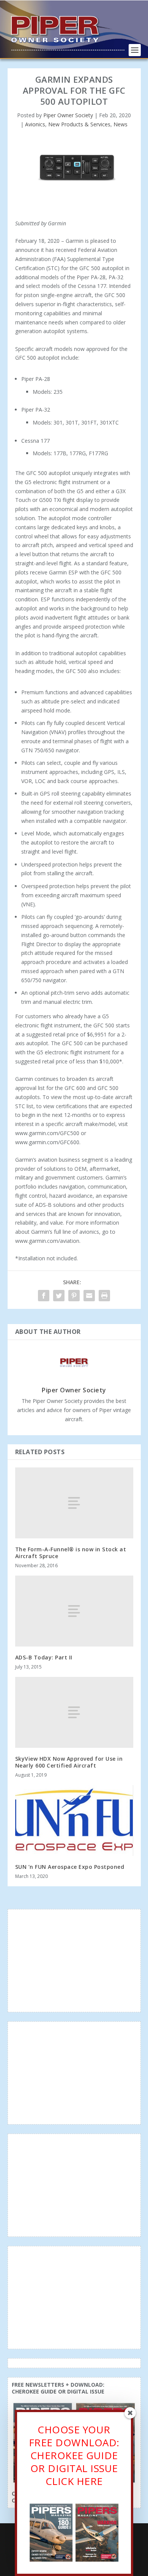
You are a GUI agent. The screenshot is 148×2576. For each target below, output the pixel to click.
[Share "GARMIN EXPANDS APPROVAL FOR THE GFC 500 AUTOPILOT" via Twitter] (59, 1296)
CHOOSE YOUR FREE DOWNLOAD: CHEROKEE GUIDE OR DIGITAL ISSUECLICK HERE (74, 2455)
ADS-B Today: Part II (44, 1657)
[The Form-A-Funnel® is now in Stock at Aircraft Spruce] (74, 1503)
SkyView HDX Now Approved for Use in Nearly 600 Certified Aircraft (69, 1762)
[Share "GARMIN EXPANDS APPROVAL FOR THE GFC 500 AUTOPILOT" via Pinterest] (74, 1296)
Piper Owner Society (68, 115)
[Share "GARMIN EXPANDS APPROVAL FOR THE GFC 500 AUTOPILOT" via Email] (89, 1296)
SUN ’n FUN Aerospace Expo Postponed (70, 1867)
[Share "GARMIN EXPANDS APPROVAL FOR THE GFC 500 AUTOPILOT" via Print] (104, 1296)
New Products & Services (79, 124)
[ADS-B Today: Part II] (74, 1611)
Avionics (35, 124)
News (120, 124)
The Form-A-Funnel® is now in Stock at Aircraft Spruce (71, 1553)
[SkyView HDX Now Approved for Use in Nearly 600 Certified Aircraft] (74, 1712)
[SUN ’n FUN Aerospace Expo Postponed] (74, 1820)
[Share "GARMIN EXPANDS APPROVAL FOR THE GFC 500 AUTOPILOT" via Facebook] (44, 1296)
